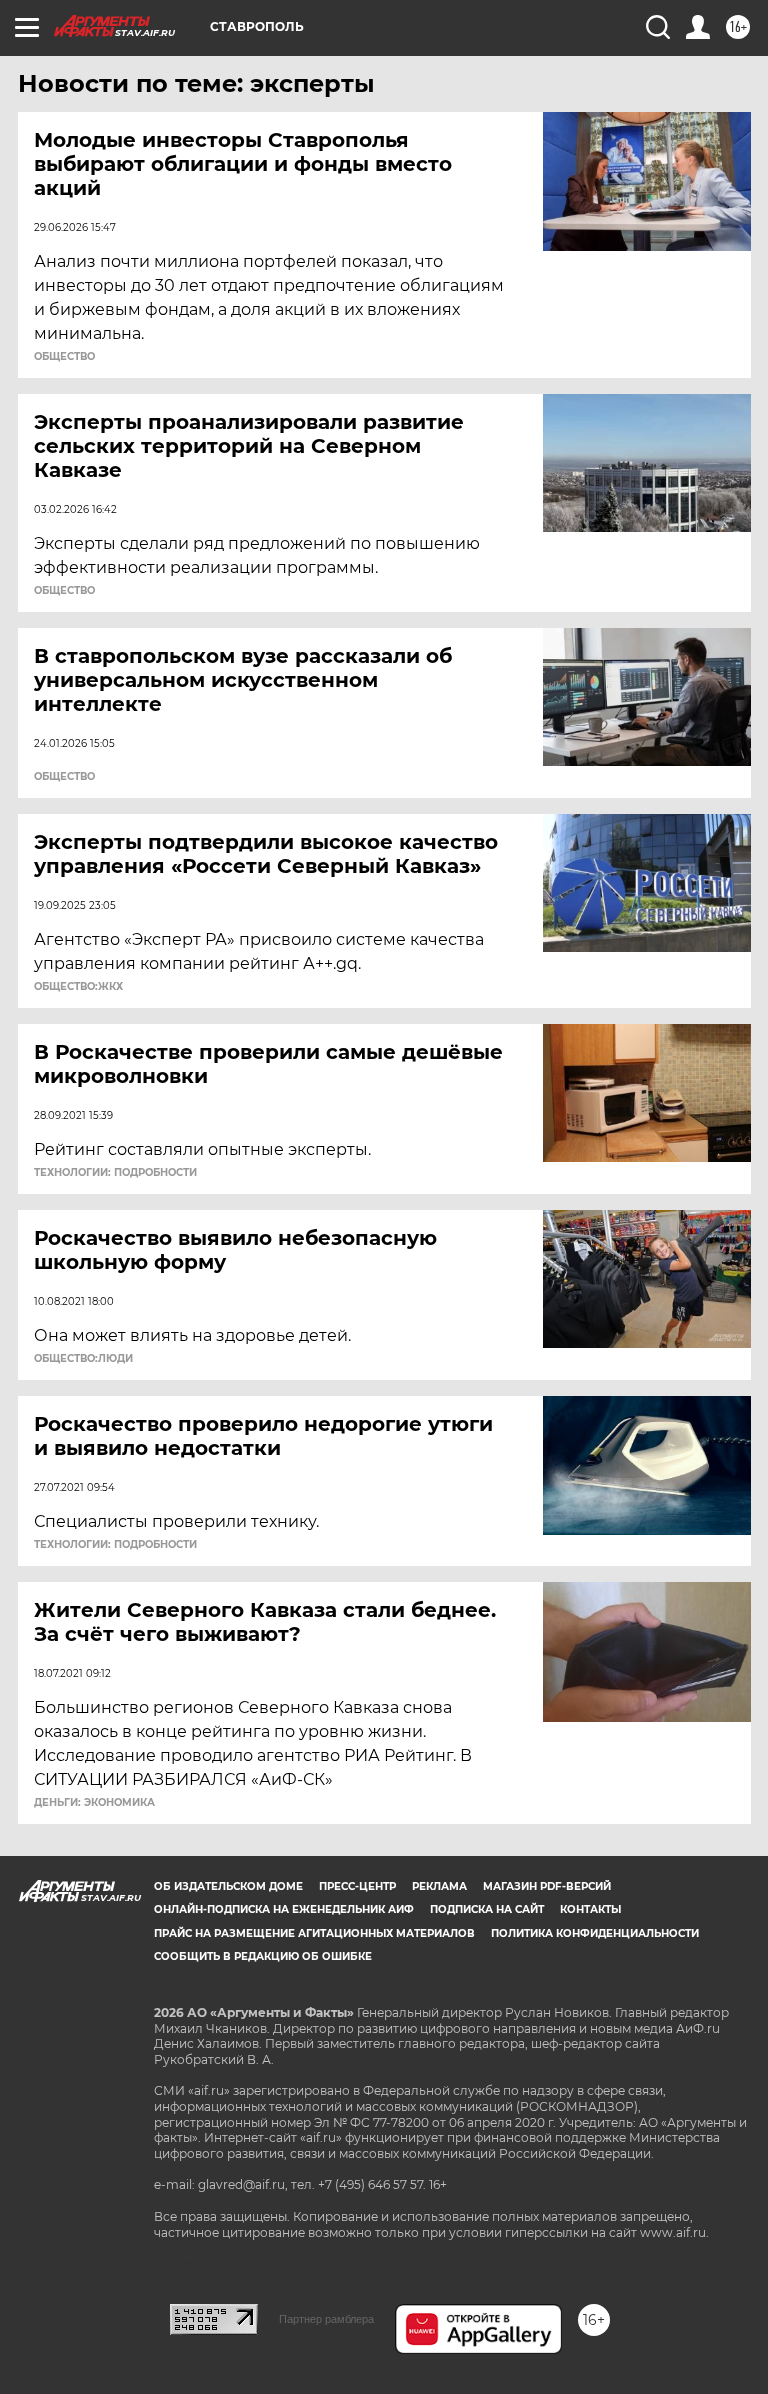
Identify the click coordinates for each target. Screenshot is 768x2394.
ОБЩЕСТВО (64, 357)
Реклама (439, 1886)
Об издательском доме (228, 1886)
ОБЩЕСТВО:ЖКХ (78, 987)
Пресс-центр (357, 1886)
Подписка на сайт (487, 1909)
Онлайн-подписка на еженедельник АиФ (284, 1909)
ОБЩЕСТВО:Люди (83, 1359)
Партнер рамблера (326, 2319)
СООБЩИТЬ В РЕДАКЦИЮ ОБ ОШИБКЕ (263, 1956)
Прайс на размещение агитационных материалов (314, 1933)
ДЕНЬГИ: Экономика (94, 1803)
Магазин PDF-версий (547, 1886)
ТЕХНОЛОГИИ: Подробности (115, 1173)
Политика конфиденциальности (595, 1933)
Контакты (590, 1909)
